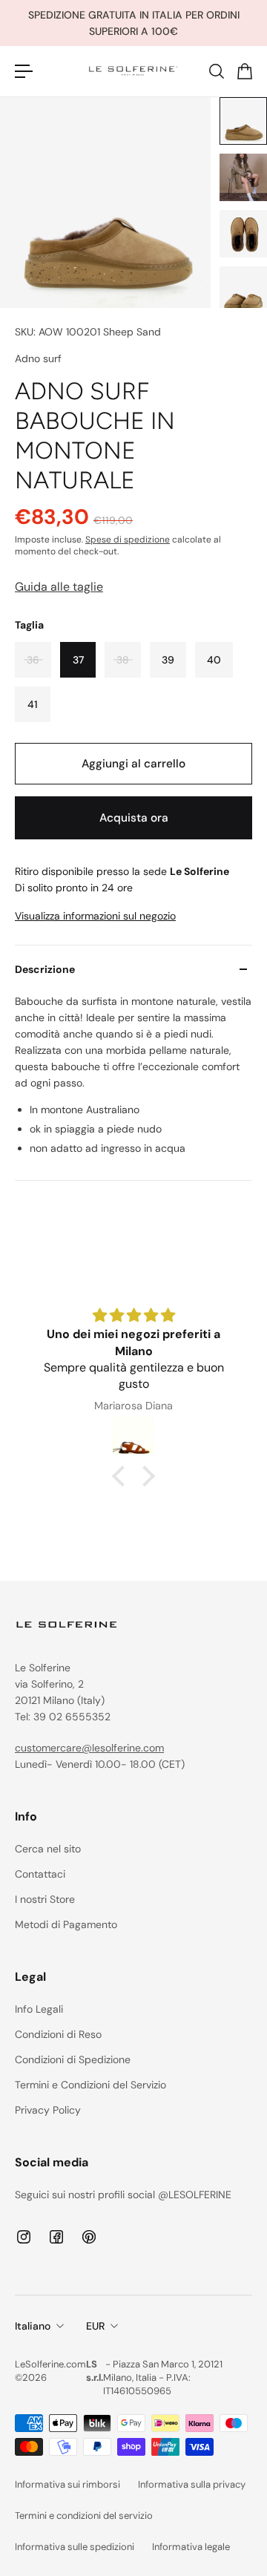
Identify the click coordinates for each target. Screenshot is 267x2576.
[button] (122, 1476)
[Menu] (24, 71)
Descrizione (45, 969)
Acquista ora (134, 818)
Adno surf (38, 358)
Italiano (33, 2326)
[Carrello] (244, 71)
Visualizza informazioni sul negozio (95, 916)
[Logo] (133, 71)
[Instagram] (24, 2237)
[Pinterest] (89, 2237)
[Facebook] (56, 2237)
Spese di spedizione (128, 540)
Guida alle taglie (59, 587)
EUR (95, 2326)
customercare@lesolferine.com (89, 1748)
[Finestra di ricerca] (216, 71)
